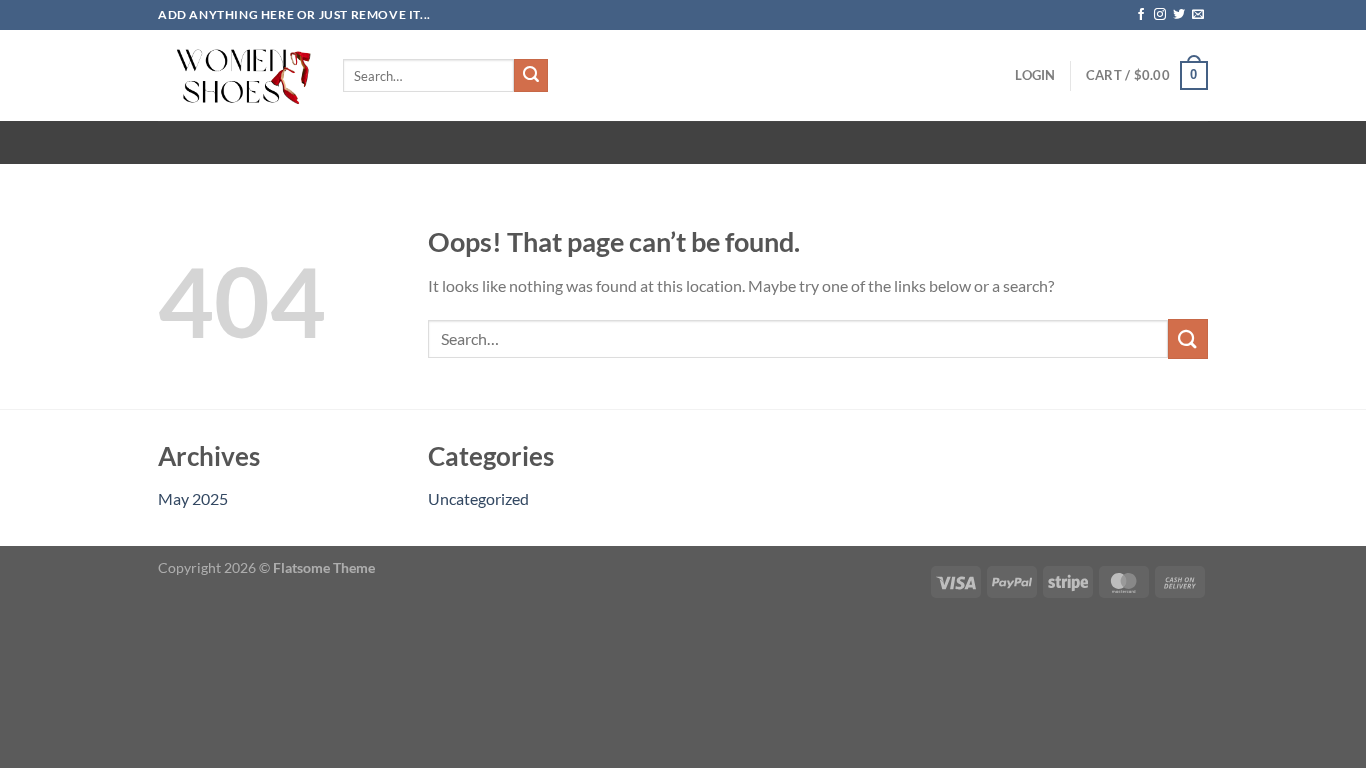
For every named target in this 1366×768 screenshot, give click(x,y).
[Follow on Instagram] (1160, 15)
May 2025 (193, 498)
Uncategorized (478, 498)
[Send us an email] (1198, 15)
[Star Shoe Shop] (235, 75)
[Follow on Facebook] (1141, 15)
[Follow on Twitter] (1179, 15)
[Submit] (531, 76)
